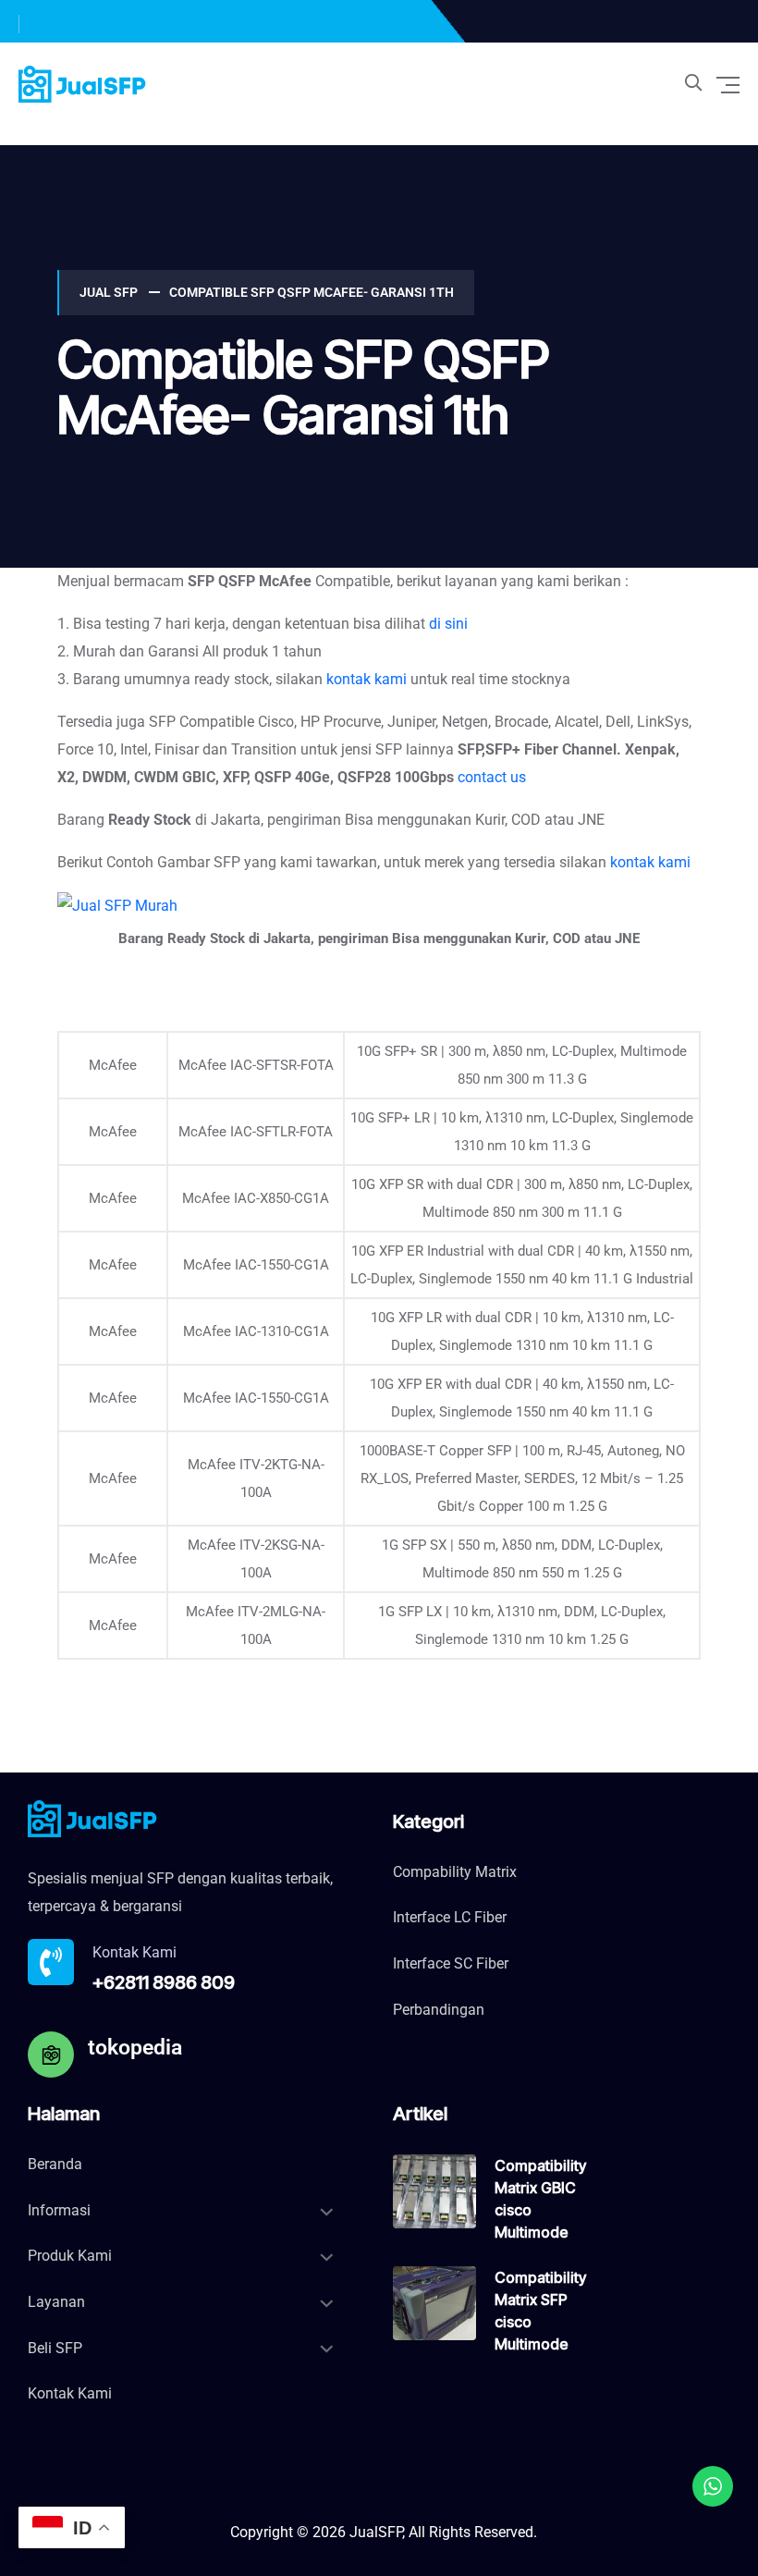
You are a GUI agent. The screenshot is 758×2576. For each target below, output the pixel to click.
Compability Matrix (455, 1872)
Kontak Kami (70, 2393)
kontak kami (367, 679)
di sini (448, 624)
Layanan (56, 2302)
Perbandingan (439, 2010)
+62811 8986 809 (164, 1982)
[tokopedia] (51, 2055)
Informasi (59, 2210)
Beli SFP (55, 2348)
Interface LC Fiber (450, 1917)
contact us (492, 777)
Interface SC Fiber (451, 1963)
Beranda (55, 2164)
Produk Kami (70, 2256)
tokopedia (135, 2048)
